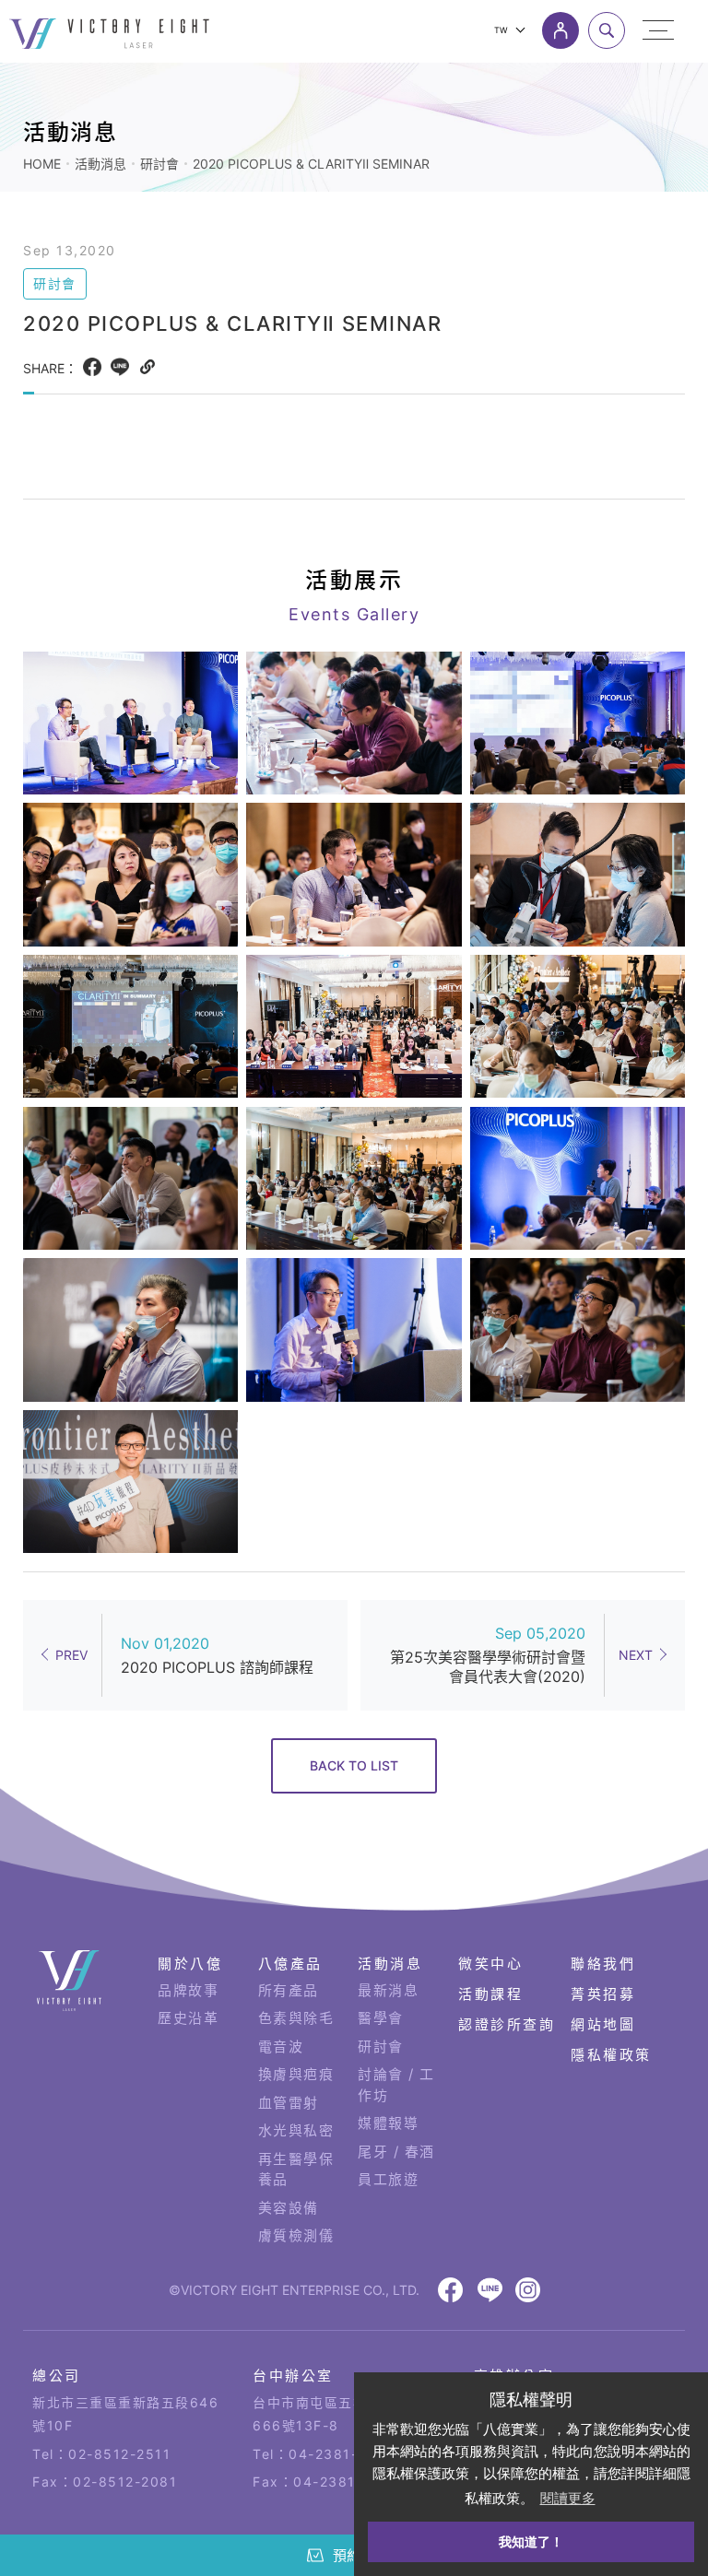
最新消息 (388, 1990)
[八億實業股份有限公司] (69, 1981)
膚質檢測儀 (296, 2235)
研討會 (159, 164)
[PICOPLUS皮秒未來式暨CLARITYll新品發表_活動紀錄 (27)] (130, 1482)
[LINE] (120, 367)
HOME (42, 164)
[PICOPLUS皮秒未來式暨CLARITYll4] (130, 874)
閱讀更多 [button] (568, 2498)
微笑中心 (490, 1964)
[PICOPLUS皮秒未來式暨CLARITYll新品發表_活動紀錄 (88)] (130, 1329)
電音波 (281, 2047)
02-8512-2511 (119, 2454)
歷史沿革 (188, 2018)
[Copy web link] (147, 367)
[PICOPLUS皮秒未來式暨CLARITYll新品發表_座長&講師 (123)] (354, 1329)
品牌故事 (188, 1990)
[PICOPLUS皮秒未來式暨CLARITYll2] (354, 874)
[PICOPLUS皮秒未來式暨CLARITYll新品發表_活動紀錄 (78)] (578, 1178)
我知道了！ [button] (531, 2542)
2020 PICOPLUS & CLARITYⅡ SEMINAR (311, 164)
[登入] (560, 30)
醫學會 (381, 2018)
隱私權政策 (611, 2055)
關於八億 (190, 1964)
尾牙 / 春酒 (396, 2152)
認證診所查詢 (507, 2024)
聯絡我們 (603, 1964)
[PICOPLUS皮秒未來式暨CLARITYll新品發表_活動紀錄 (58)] (354, 723)
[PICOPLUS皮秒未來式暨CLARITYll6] (130, 1026)
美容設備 (289, 2208)
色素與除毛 (296, 2018)
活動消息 (100, 164)
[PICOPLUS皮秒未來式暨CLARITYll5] (130, 723)
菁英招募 (603, 1994)
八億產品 (290, 1964)
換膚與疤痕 (296, 2074)
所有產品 (289, 1990)
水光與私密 (296, 2130)
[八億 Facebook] (450, 2290)
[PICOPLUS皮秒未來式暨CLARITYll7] (354, 1026)
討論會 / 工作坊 (396, 2085)
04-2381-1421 (340, 2454)
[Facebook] (92, 367)
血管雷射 (289, 2103)
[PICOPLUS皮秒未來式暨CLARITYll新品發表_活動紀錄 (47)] (354, 1178)
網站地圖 (603, 2024)
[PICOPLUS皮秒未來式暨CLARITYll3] (578, 874)
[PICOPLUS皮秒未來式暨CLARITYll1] (578, 723)
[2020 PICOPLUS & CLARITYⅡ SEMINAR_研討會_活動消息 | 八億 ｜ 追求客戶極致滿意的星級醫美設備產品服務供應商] (109, 34)
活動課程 (490, 1994)
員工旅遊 (388, 2179)
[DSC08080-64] (578, 1329)
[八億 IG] (528, 2290)
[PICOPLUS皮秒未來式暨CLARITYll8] (578, 1026)
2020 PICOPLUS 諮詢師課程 (217, 1667)
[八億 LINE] (490, 2290)
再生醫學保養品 (296, 2170)
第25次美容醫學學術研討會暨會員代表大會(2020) (488, 1667)
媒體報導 (388, 2123)
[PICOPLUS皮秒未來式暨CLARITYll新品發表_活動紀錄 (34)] (130, 1178)
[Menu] (658, 31)
